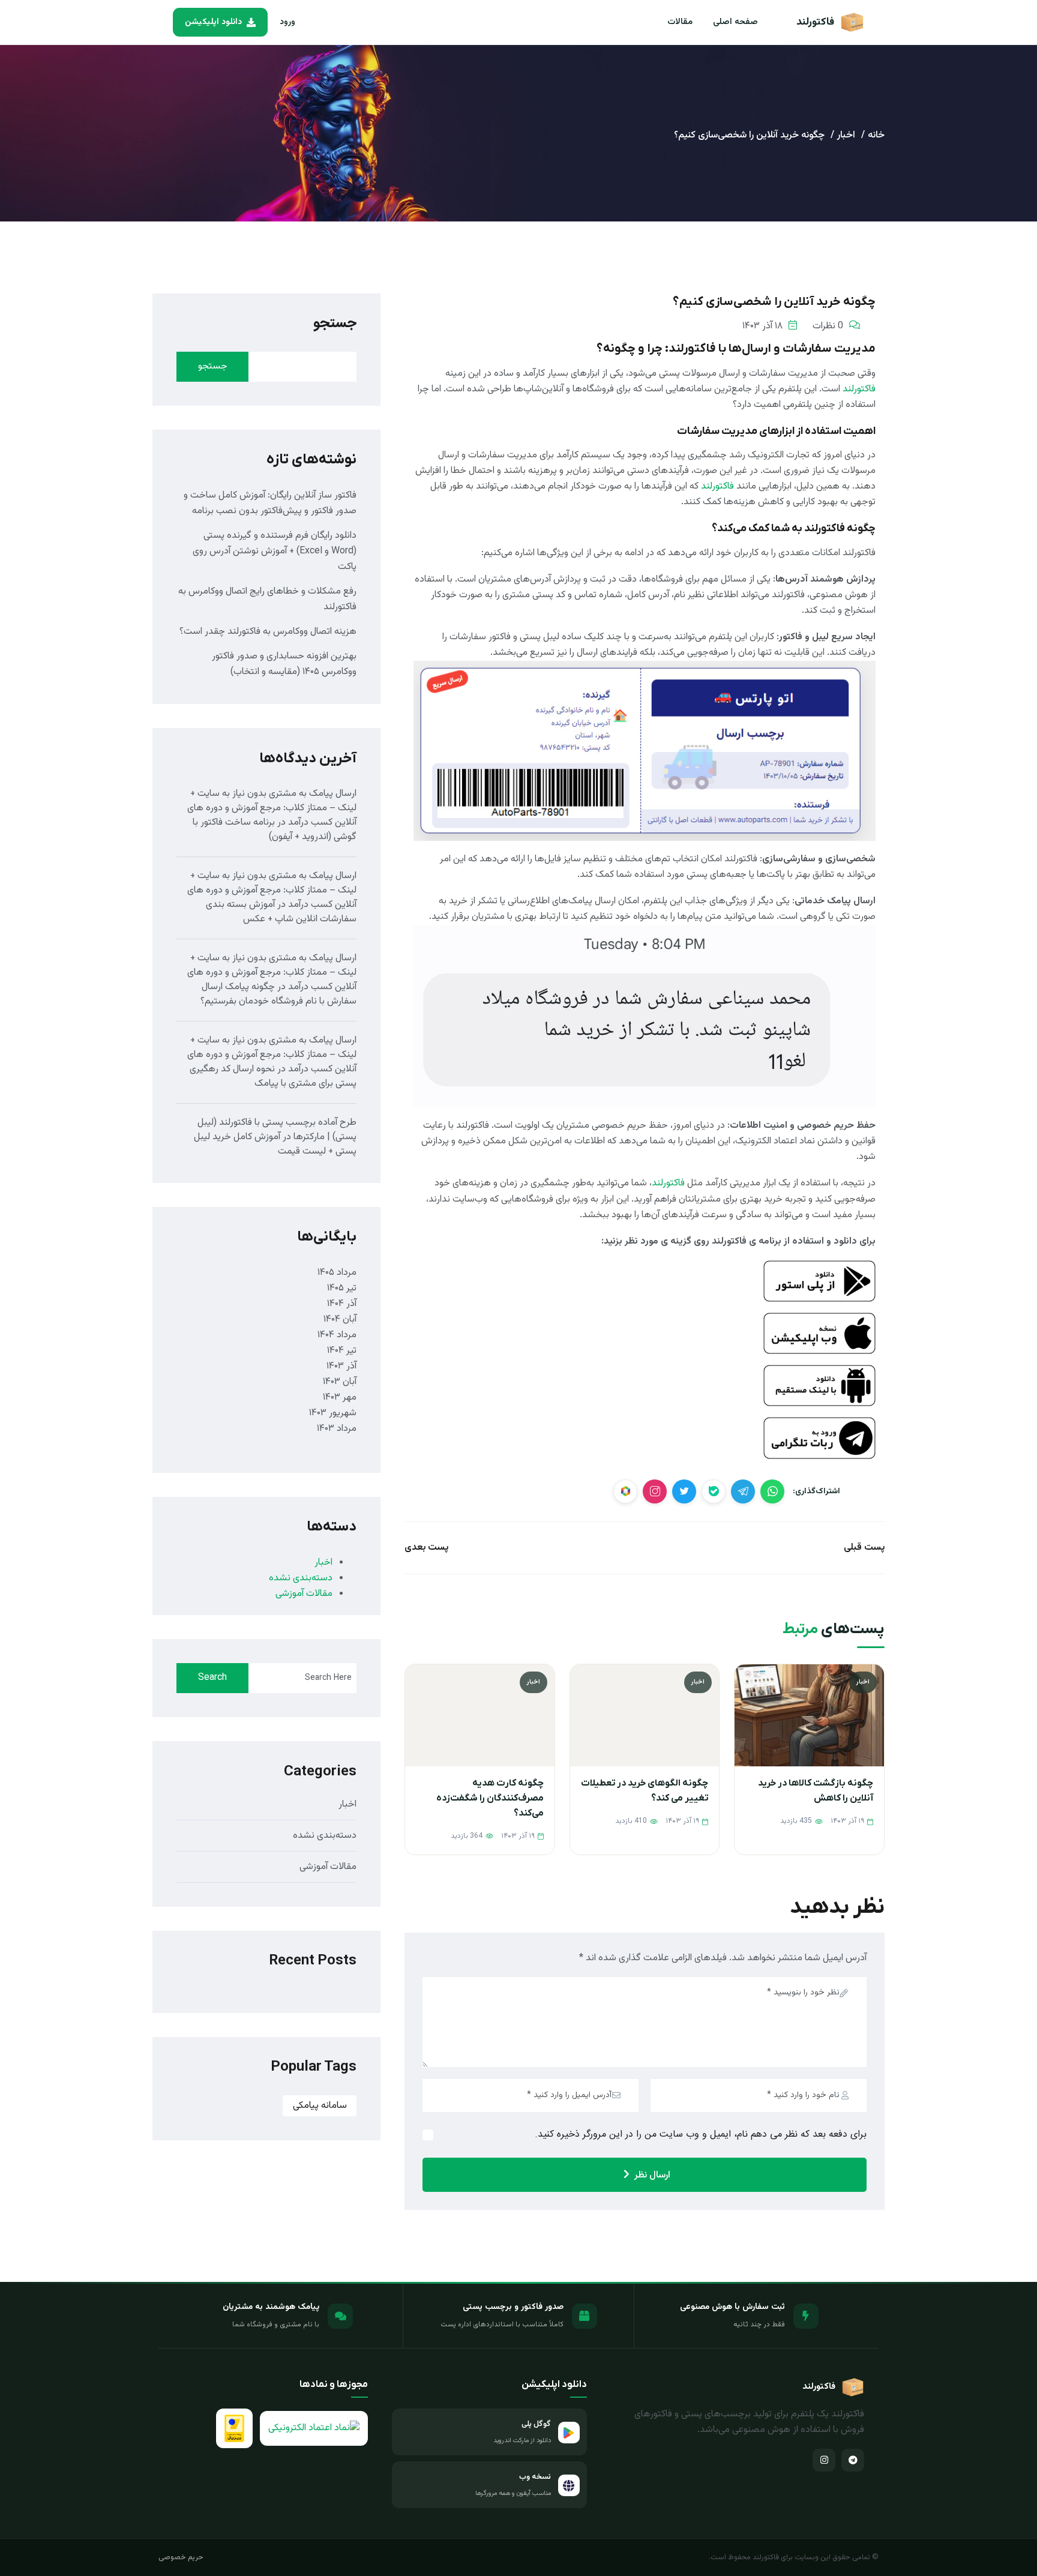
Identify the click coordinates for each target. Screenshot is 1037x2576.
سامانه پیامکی (320, 2106)
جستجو (335, 324)
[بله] (714, 1491)
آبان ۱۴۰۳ (340, 1382)
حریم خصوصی (181, 2557)
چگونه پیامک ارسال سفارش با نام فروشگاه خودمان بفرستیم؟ (278, 994)
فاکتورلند (859, 389)
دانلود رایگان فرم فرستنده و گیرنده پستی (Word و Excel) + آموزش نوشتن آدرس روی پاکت (275, 551)
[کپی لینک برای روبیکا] (625, 1491)
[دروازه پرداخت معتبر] (234, 2428)
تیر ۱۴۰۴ (342, 1351)
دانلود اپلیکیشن (213, 22)
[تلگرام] (743, 1491)
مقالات (680, 22)
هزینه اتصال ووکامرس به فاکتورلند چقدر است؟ (268, 632)
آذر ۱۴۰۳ (341, 1366)
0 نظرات (828, 326)
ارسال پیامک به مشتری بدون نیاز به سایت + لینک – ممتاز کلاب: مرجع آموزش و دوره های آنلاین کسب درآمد (272, 808)
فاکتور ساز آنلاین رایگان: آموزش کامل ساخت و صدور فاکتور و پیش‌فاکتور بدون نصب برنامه (270, 503)
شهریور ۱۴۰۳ (333, 1413)
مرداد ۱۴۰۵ (337, 1273)
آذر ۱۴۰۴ (342, 1304)
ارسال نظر (652, 2175)
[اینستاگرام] (824, 2460)
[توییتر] (684, 1491)
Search (212, 1678)
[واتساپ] (772, 1491)
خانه (876, 135)
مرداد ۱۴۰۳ (337, 1429)
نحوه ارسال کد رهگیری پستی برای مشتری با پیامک (273, 1076)
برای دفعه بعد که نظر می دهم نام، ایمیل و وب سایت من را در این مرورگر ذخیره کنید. (701, 2135)
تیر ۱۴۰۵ (342, 1288)
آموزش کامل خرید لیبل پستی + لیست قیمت (275, 1144)
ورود (287, 22)
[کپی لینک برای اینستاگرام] (655, 1491)
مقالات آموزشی (304, 1594)
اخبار (846, 135)
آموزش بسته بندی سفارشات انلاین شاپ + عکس (281, 912)
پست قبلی (864, 1548)
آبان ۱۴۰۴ (340, 1320)
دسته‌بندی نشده (301, 1578)
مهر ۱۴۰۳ (340, 1398)
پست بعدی (426, 1548)
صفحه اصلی (735, 22)
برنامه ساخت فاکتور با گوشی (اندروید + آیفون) (275, 830)
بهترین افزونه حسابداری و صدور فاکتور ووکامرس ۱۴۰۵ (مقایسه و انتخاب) (284, 664)
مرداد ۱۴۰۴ (337, 1335)
